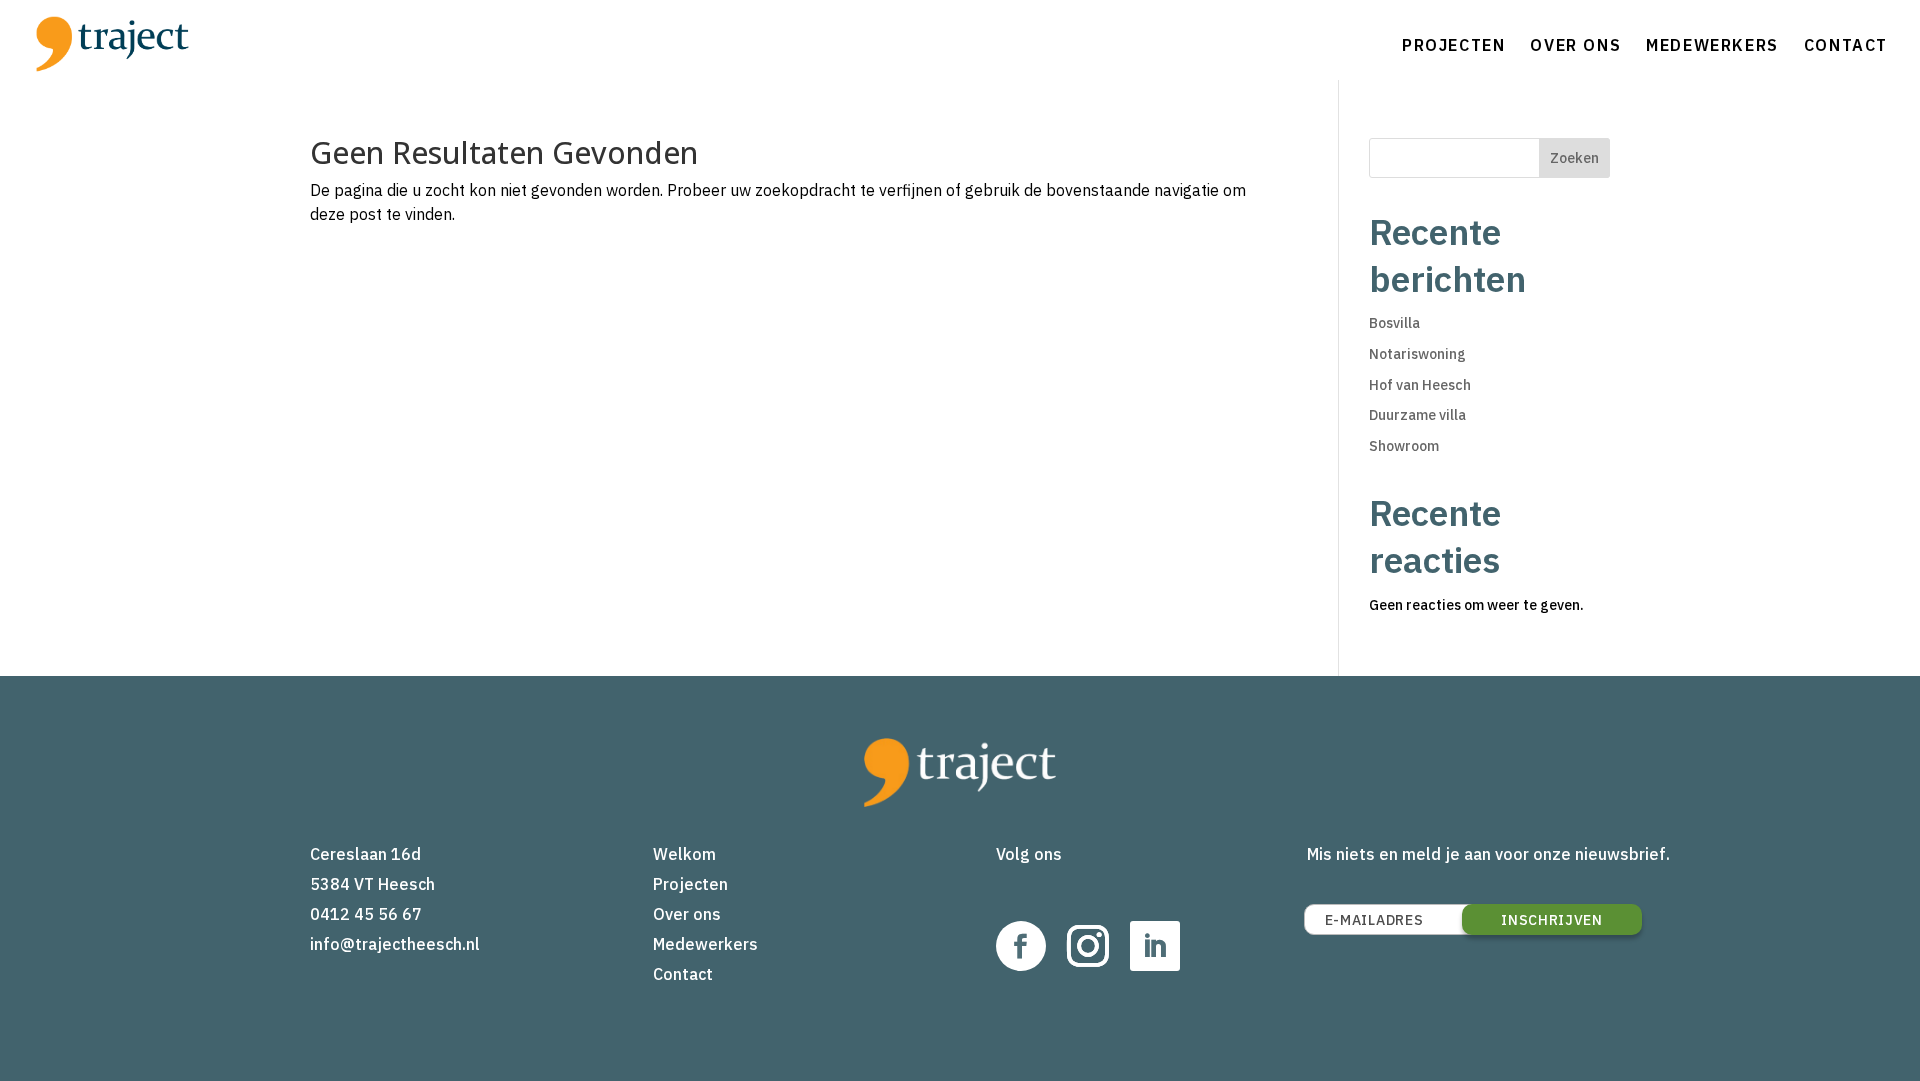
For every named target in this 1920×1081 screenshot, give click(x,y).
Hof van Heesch (1420, 385)
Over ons (1575, 45)
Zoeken (1574, 158)
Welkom (684, 854)
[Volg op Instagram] (1088, 946)
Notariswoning (1417, 354)
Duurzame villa (1417, 415)
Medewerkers (1712, 45)
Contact (1846, 45)
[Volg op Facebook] (1021, 946)
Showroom (1404, 446)
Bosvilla (1394, 323)
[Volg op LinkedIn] (1155, 946)
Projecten (1453, 45)
